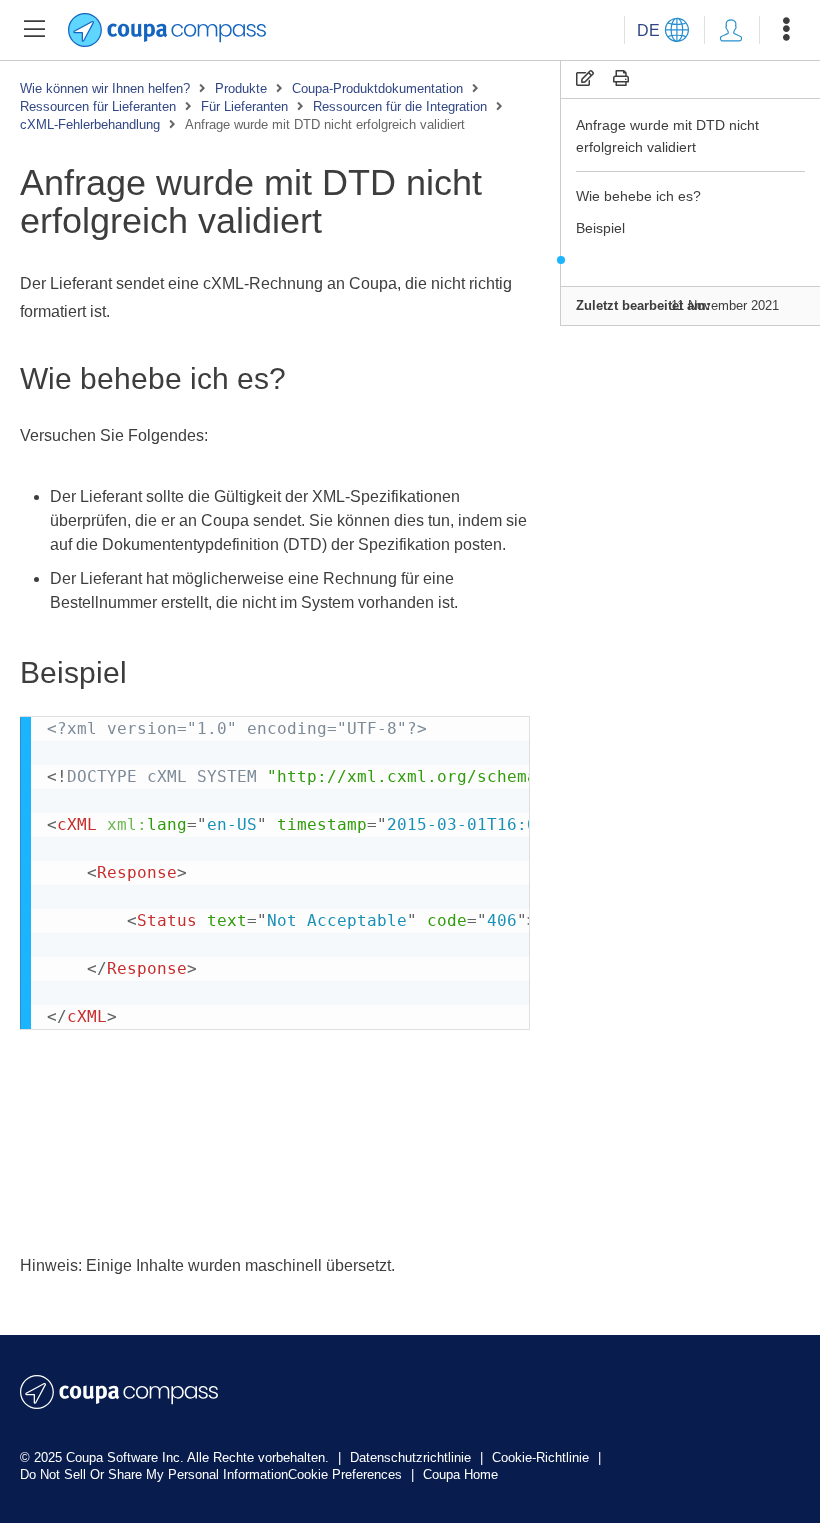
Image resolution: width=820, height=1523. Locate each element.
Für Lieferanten (244, 106)
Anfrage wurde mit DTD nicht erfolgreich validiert (667, 136)
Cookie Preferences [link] (345, 1474)
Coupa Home (460, 1474)
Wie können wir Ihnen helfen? (105, 88)
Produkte (241, 88)
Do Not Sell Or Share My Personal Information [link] (154, 1474)
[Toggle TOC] (34, 30)
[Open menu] (786, 30)
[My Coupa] (731, 30)
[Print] (621, 78)
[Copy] (585, 78)
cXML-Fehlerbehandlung (90, 124)
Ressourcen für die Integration (400, 106)
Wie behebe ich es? (638, 196)
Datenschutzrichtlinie (412, 1457)
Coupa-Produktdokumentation (377, 88)
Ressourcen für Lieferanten (98, 106)
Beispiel (600, 228)
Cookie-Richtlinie (542, 1457)
